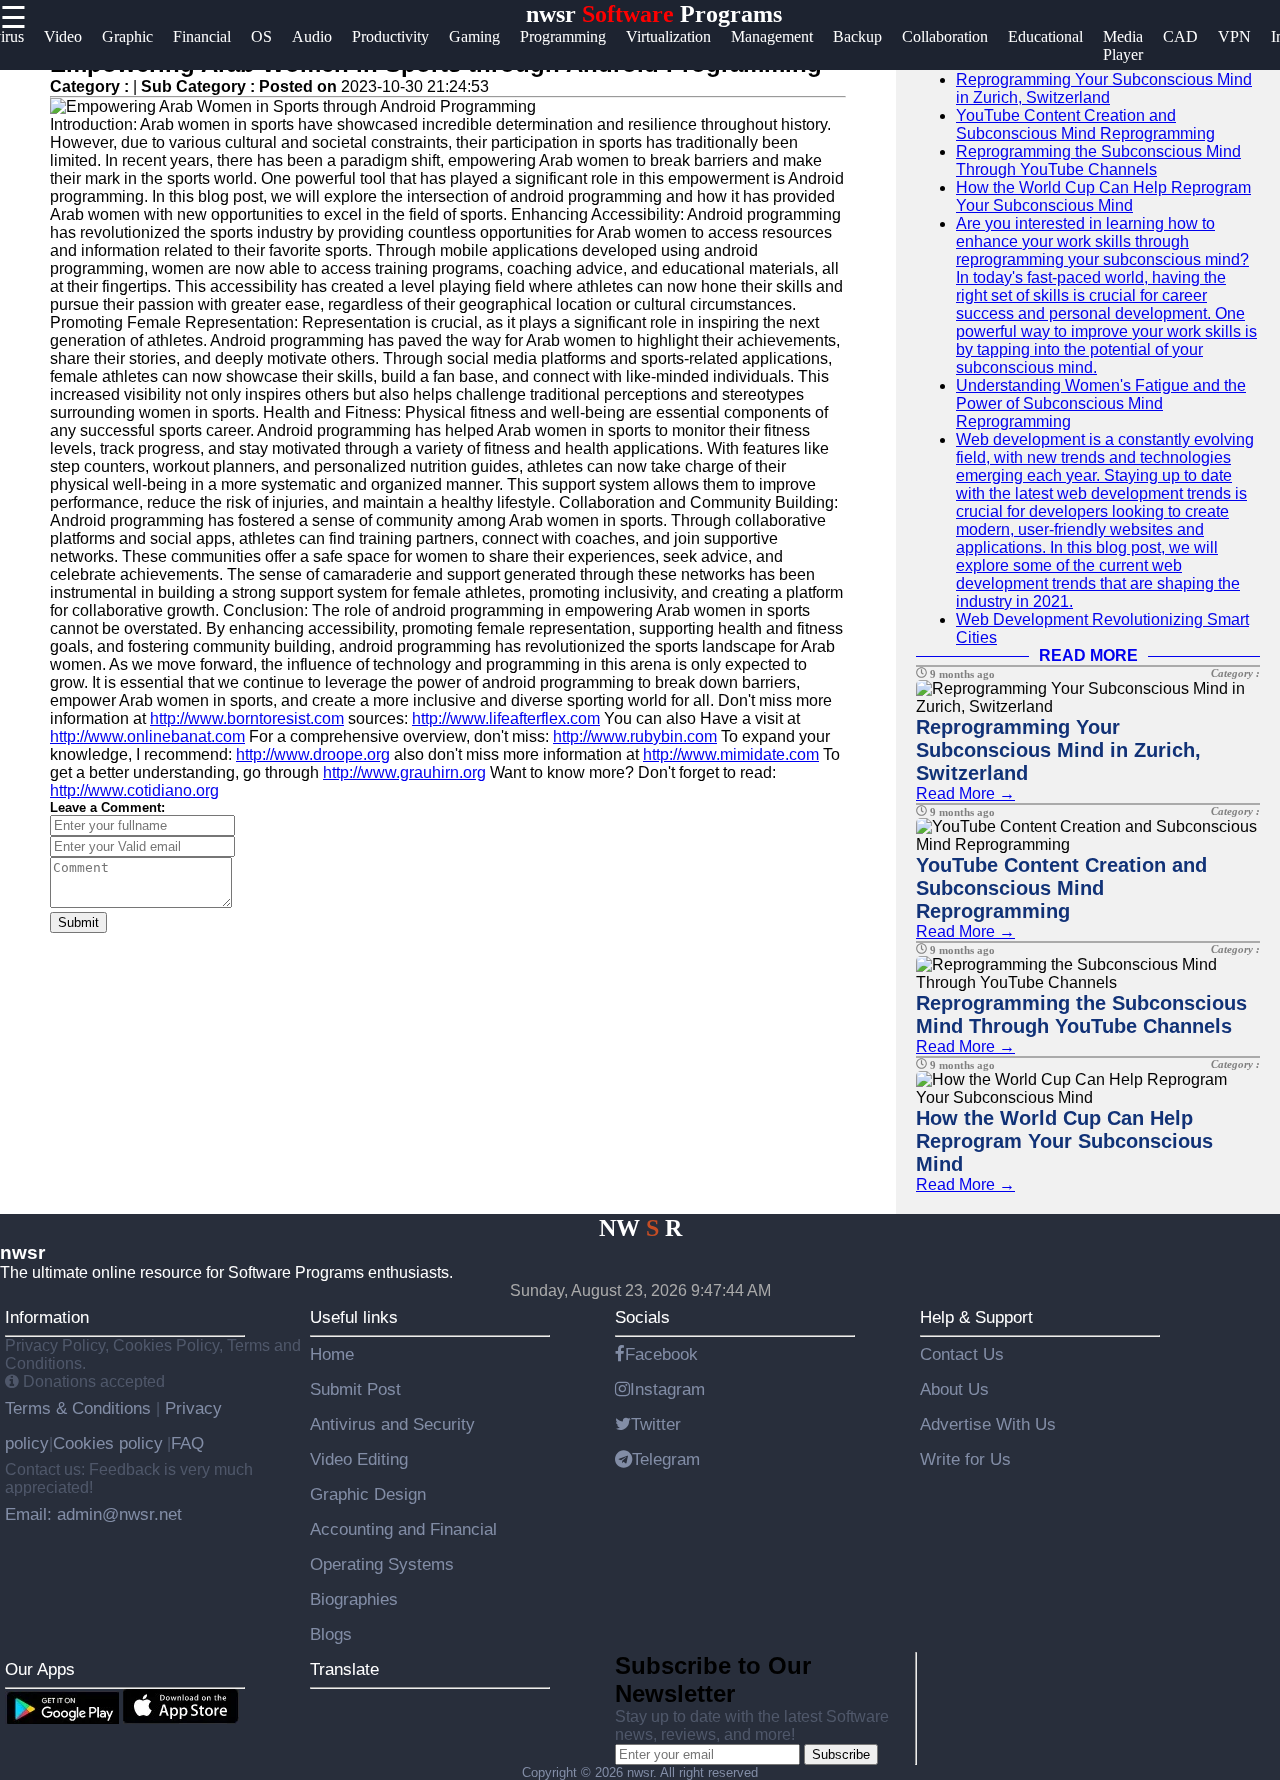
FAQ (187, 1443)
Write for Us (965, 1459)
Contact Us (962, 1354)
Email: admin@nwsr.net (93, 1514)
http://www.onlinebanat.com (147, 736)
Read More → (965, 793)
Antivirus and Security (392, 1424)
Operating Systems (382, 1564)
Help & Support (976, 1317)
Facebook (661, 1354)
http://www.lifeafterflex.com (506, 718)
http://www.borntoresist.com (247, 718)
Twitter (656, 1424)
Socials (642, 1317)
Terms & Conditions (80, 1408)
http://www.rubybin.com (635, 736)
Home (332, 1354)
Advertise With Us (988, 1424)
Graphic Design (368, 1494)
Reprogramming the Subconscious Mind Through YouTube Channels (1098, 160)
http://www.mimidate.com (731, 754)
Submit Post (355, 1389)
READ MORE (1088, 655)
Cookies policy (108, 1443)
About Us (954, 1389)
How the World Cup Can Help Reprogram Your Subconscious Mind (1103, 196)
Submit (78, 922)
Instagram (667, 1389)
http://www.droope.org (313, 754)
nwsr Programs (654, 14)
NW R (640, 1228)
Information (47, 1317)
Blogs (331, 1634)
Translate (344, 1669)
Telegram (666, 1459)
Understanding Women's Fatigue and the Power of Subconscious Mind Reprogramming (1101, 403)
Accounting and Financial (403, 1529)
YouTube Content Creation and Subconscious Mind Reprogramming (1085, 124)
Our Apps (40, 1669)
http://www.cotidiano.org (134, 790)
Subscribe (841, 1754)
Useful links (354, 1317)
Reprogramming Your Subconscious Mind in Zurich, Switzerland (1104, 88)
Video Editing (359, 1459)
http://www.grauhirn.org (404, 772)
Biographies (354, 1599)
